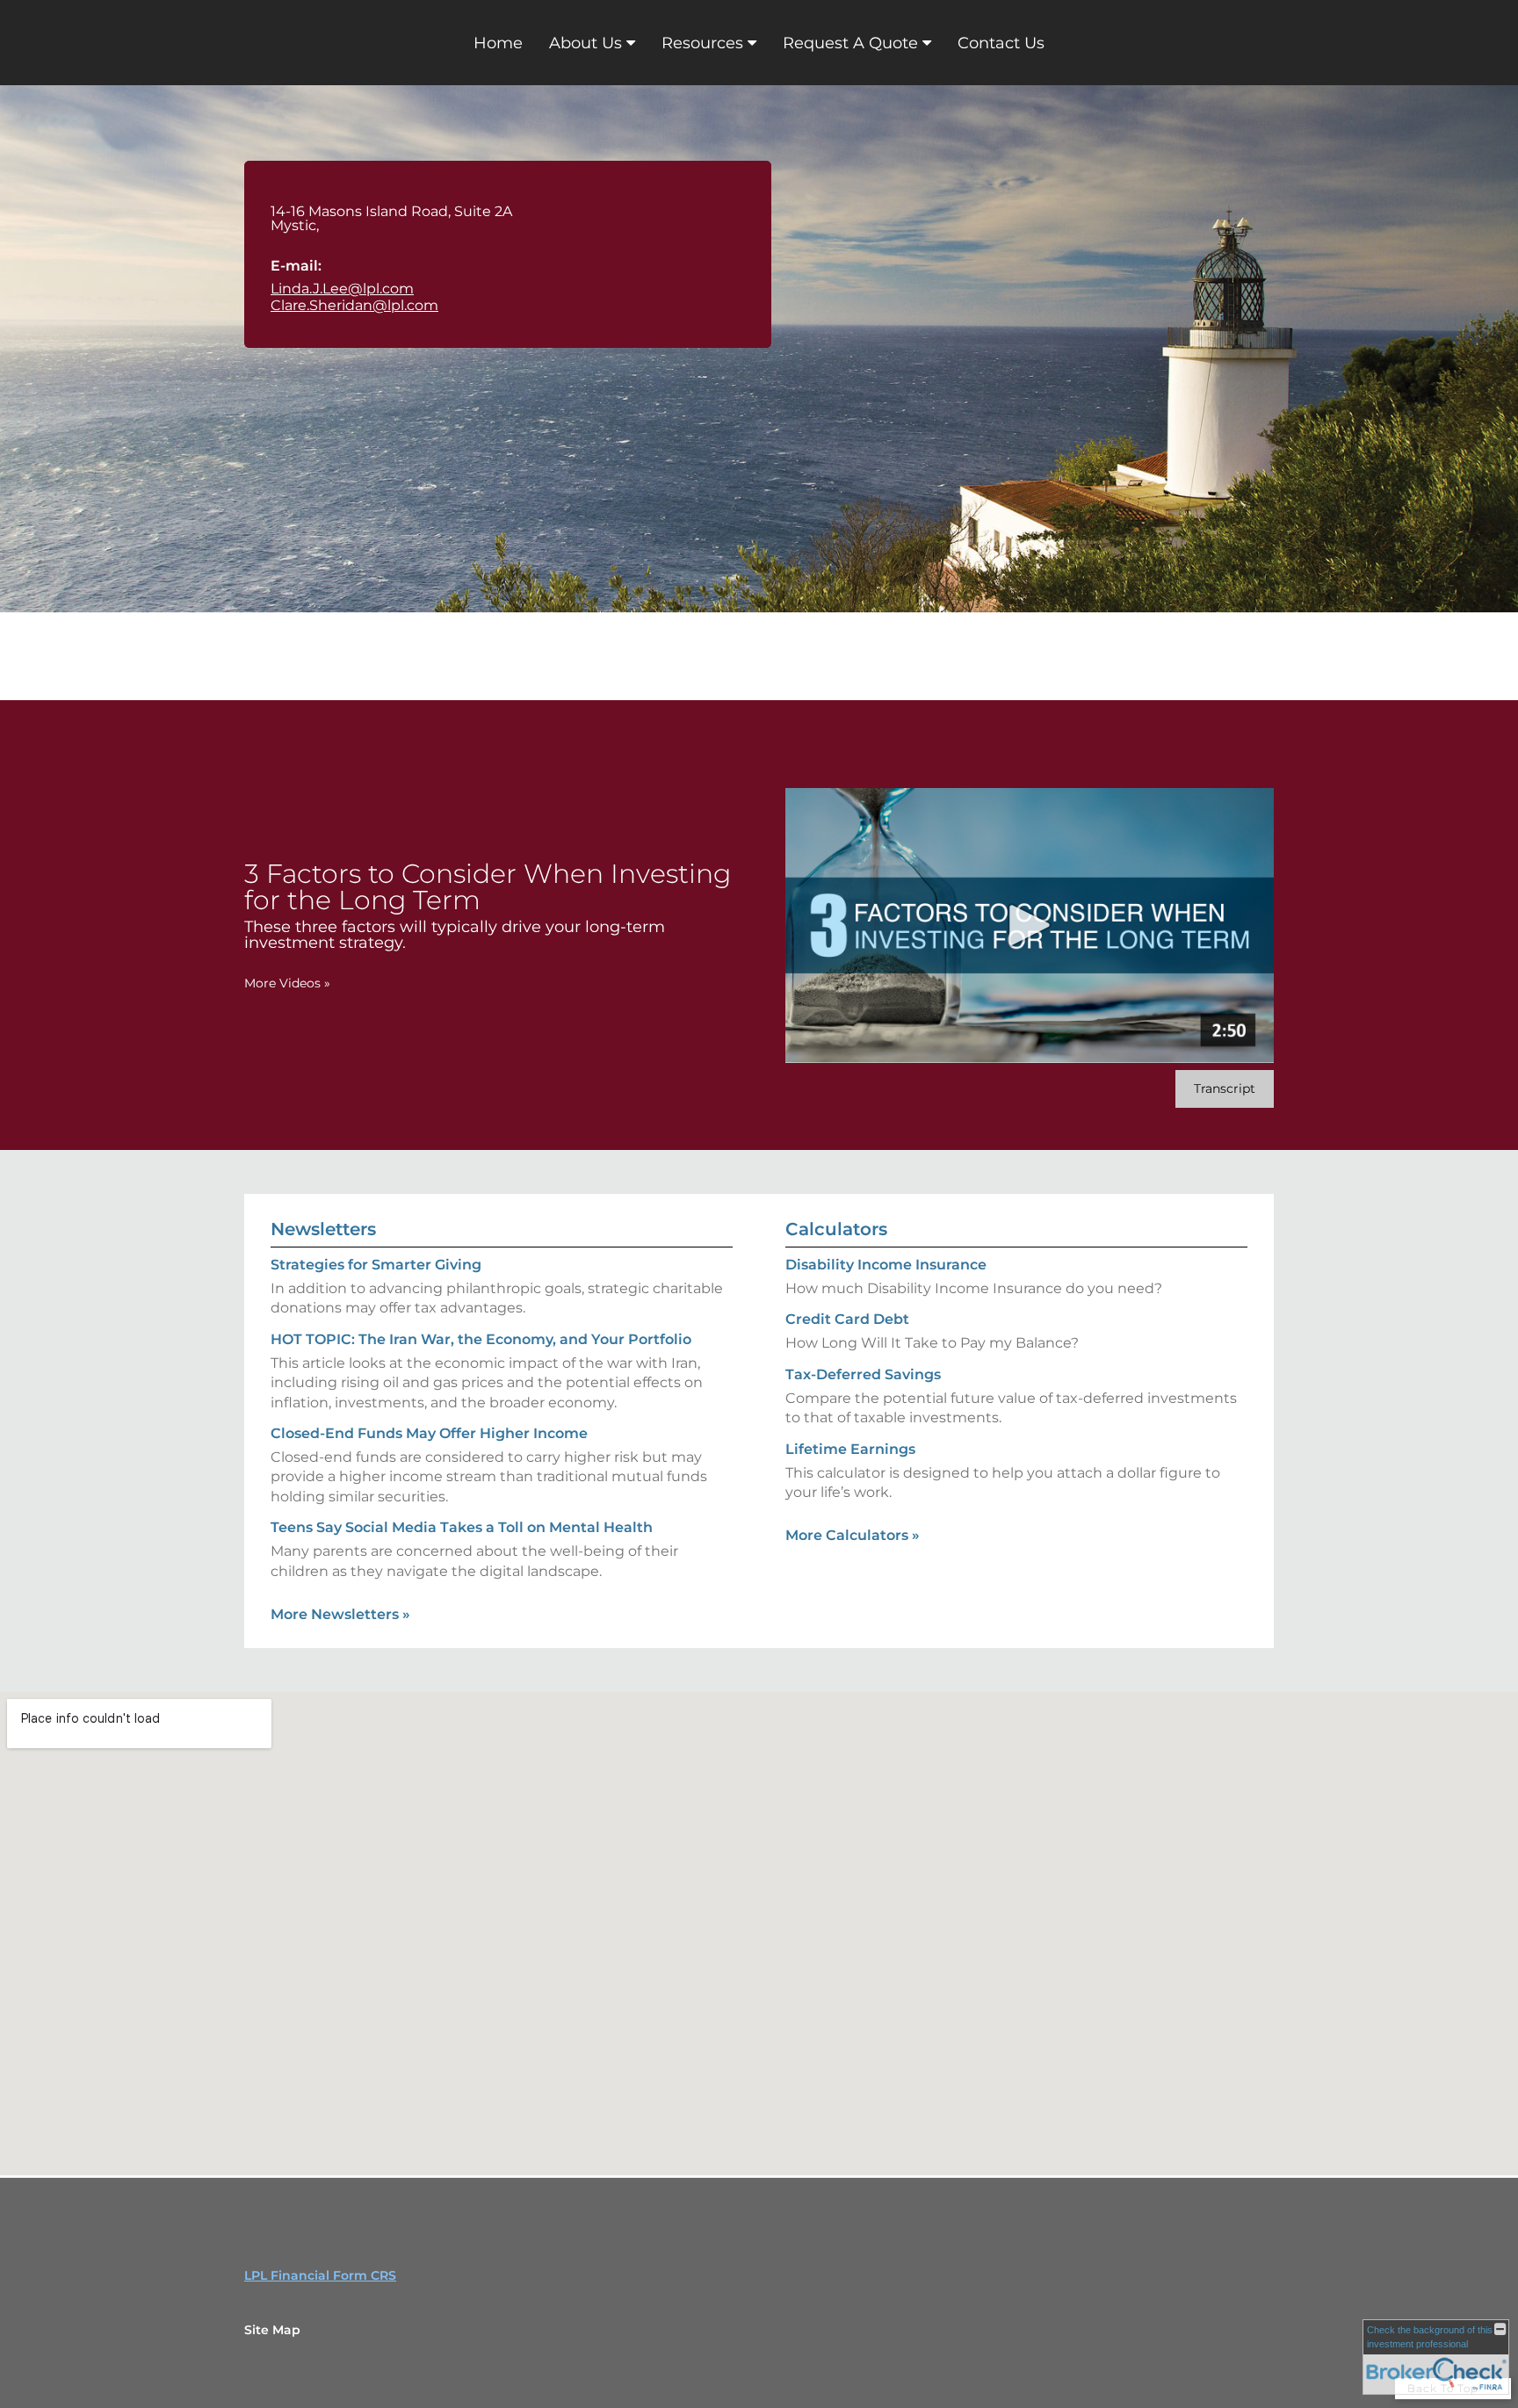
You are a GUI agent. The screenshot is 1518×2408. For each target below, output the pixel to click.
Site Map (272, 2330)
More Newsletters (340, 1614)
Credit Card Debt (847, 1319)
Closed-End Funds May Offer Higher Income (429, 1433)
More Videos (287, 983)
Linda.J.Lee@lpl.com (342, 289)
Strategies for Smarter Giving (376, 1265)
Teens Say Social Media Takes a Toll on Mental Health (462, 1527)
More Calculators (853, 1535)
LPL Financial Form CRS (320, 2275)
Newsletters (323, 1229)
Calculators (836, 1229)
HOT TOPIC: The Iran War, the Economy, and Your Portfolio (481, 1339)
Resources (702, 43)
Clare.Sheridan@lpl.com (354, 305)
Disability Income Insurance (886, 1265)
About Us (586, 43)
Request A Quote (850, 43)
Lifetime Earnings (850, 1449)
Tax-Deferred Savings (863, 1374)
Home (498, 43)
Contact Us (1001, 43)
